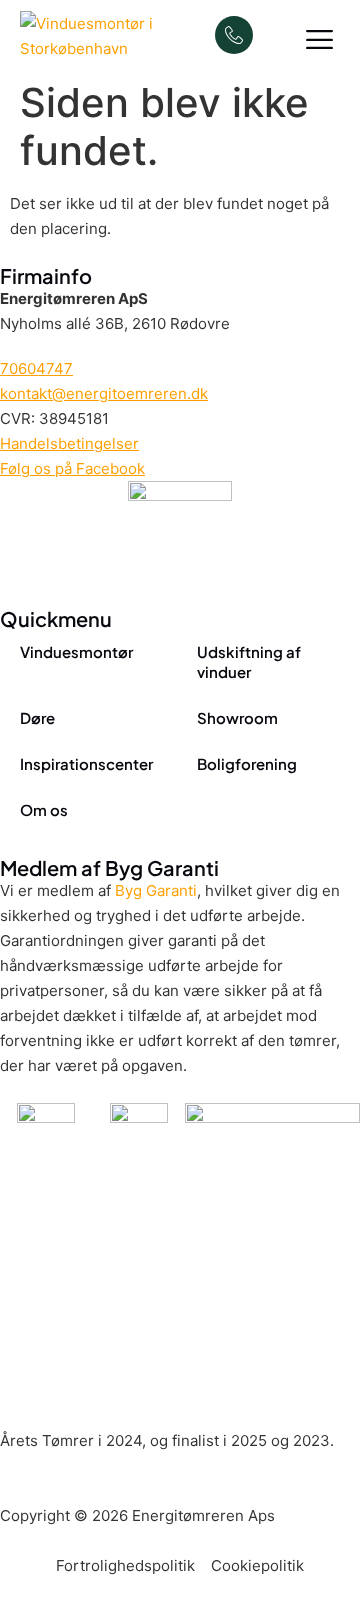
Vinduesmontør (76, 651)
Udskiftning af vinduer (249, 661)
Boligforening (247, 763)
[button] (320, 40)
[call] (234, 35)
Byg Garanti (156, 890)
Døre (37, 717)
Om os (44, 809)
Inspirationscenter (86, 763)
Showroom (237, 717)
